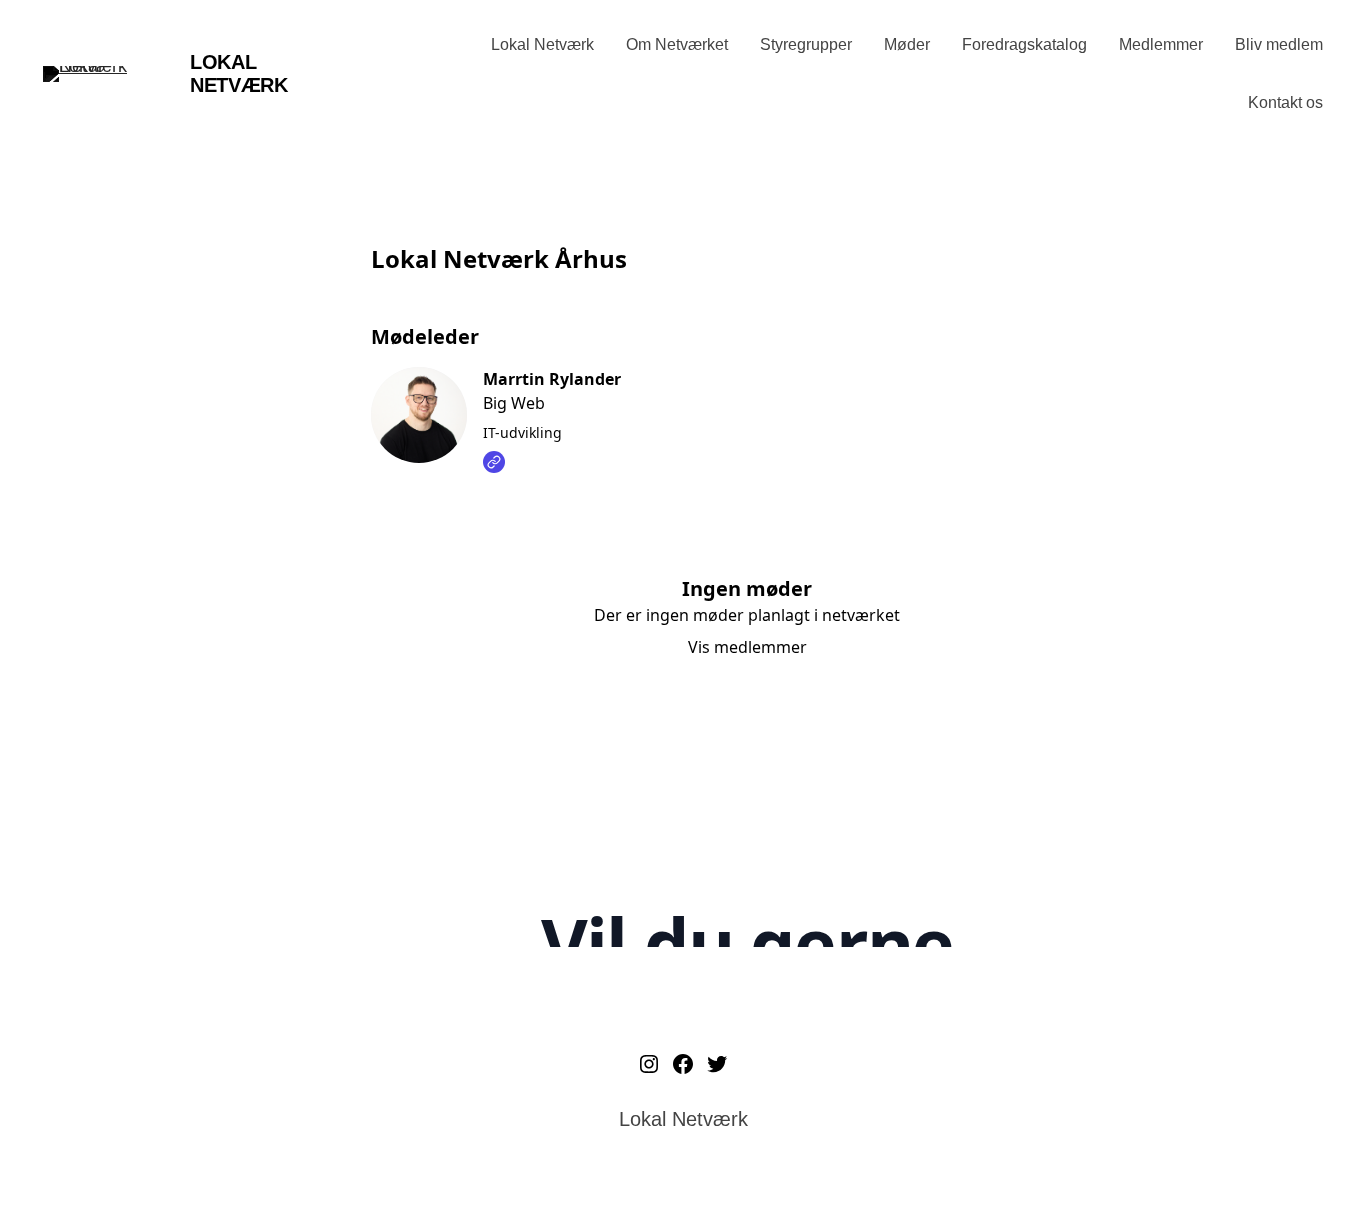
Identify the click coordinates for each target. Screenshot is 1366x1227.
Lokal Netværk (238, 73)
